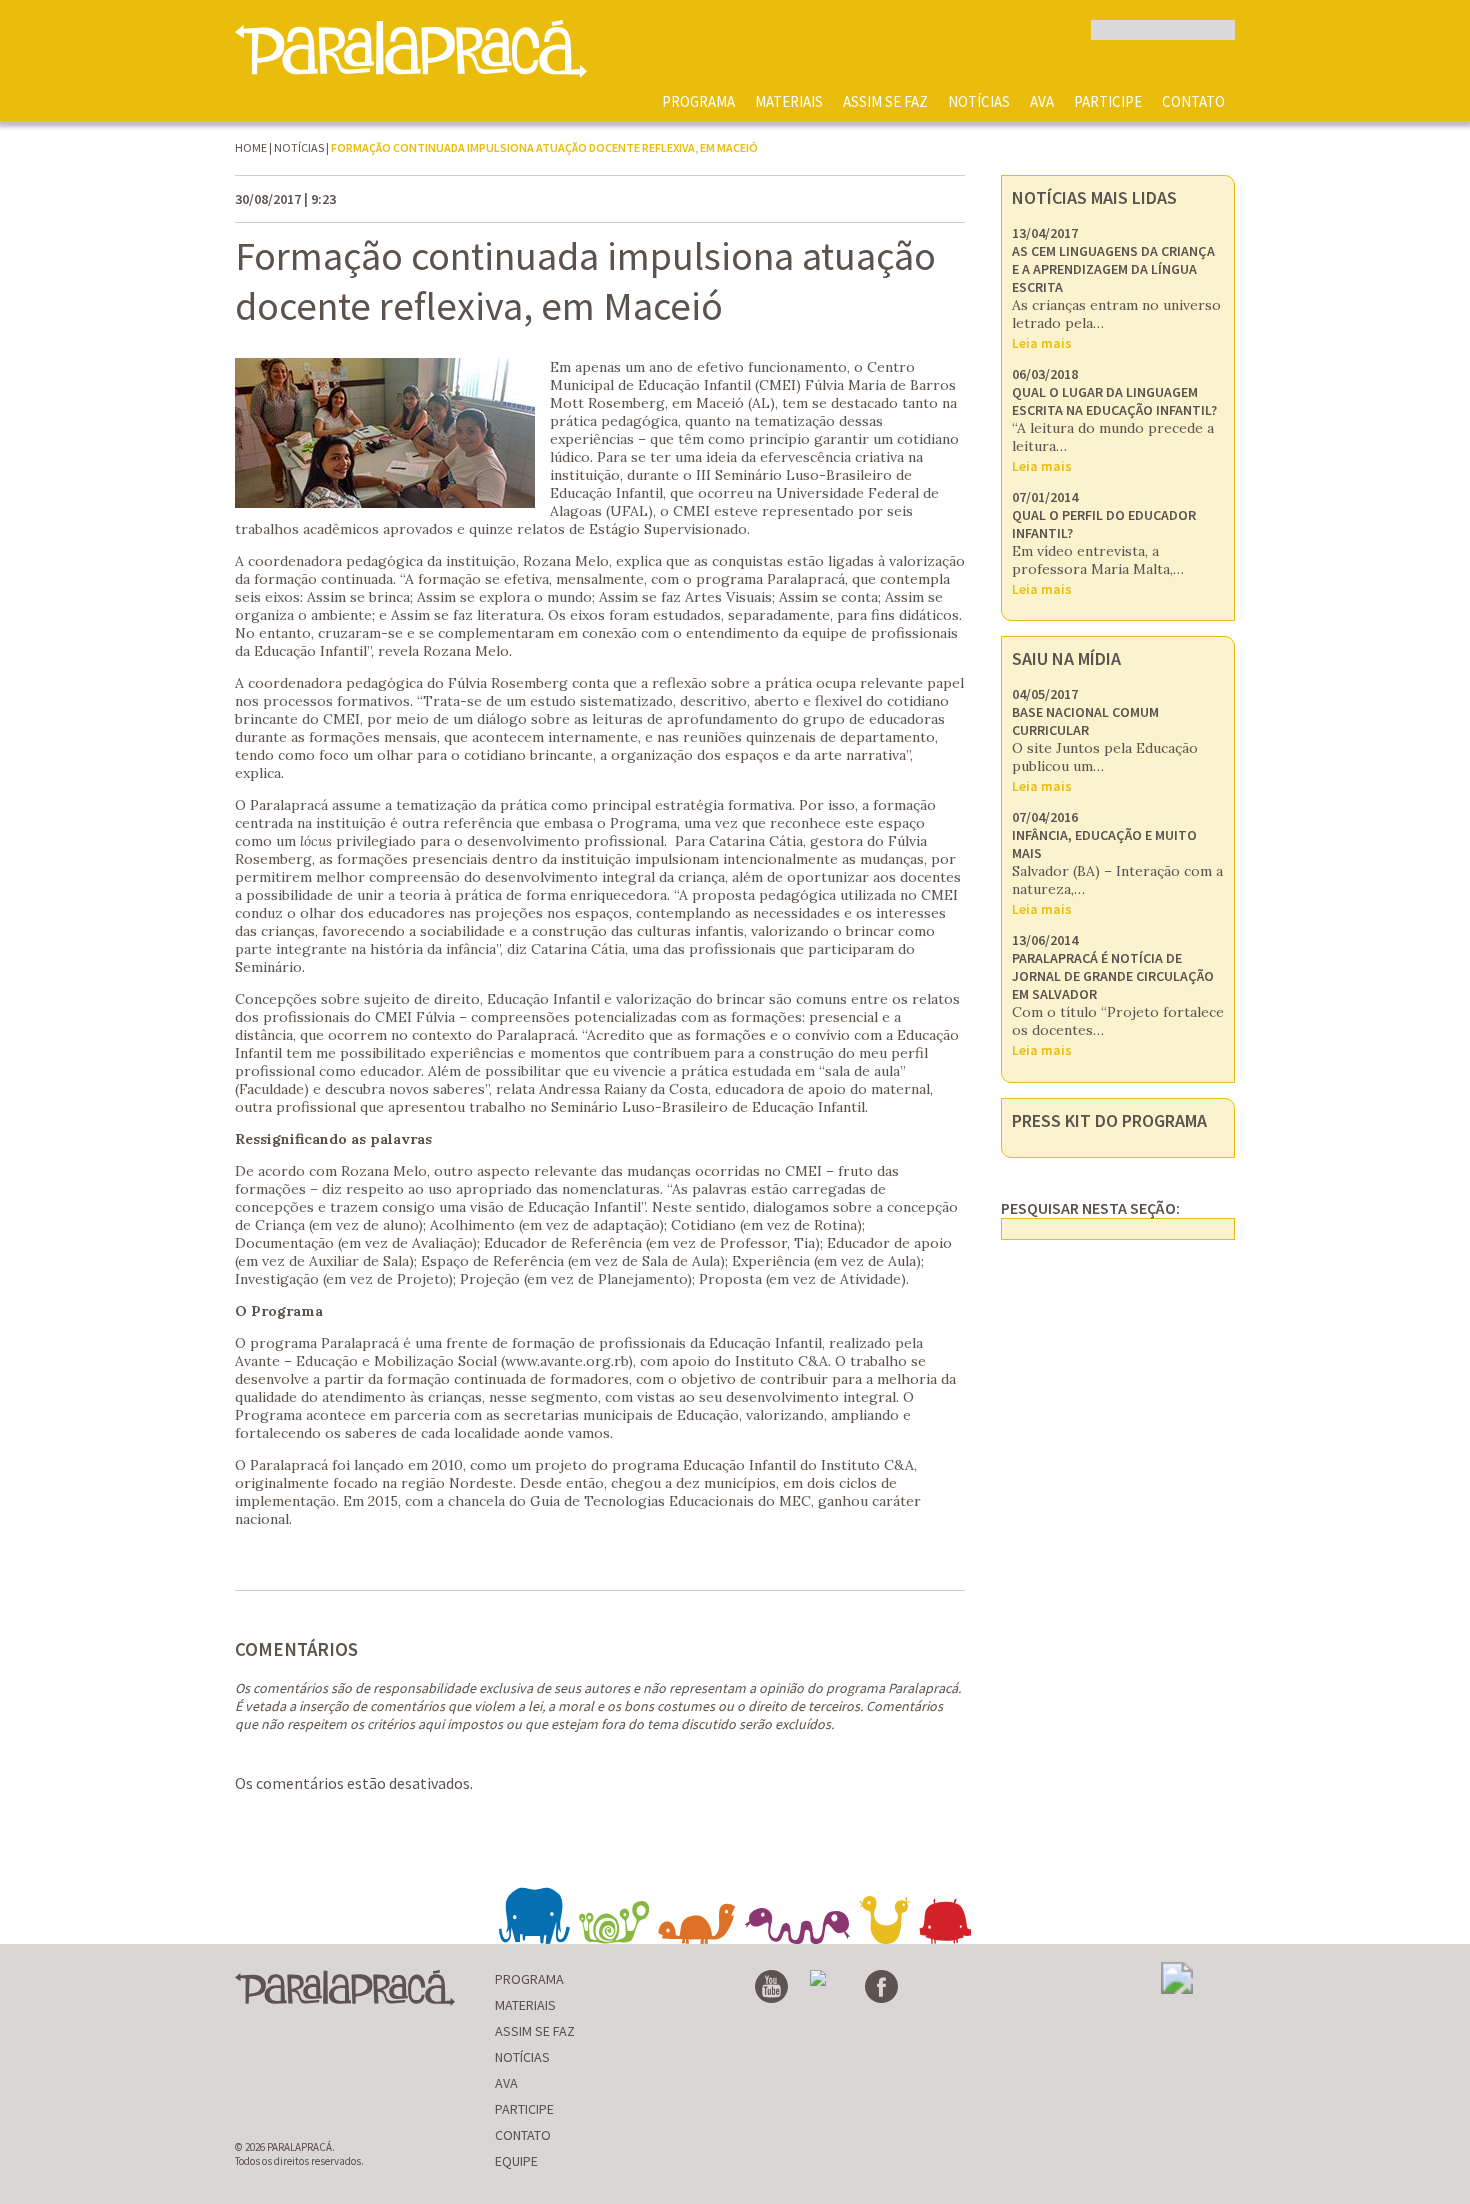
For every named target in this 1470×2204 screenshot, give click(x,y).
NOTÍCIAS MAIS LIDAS (1094, 197)
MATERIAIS (789, 101)
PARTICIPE (1108, 101)
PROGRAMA (698, 101)
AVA (1042, 101)
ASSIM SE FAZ (885, 101)
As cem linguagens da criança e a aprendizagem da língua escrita (1113, 269)
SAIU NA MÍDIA (1066, 658)
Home (251, 147)
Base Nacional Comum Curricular (1085, 721)
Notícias (299, 147)
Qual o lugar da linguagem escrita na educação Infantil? (1114, 401)
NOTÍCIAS (979, 101)
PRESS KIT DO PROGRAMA (1109, 1120)
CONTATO (1193, 101)
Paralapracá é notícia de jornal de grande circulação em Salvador (1113, 976)
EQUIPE (516, 2161)
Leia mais (1042, 343)
